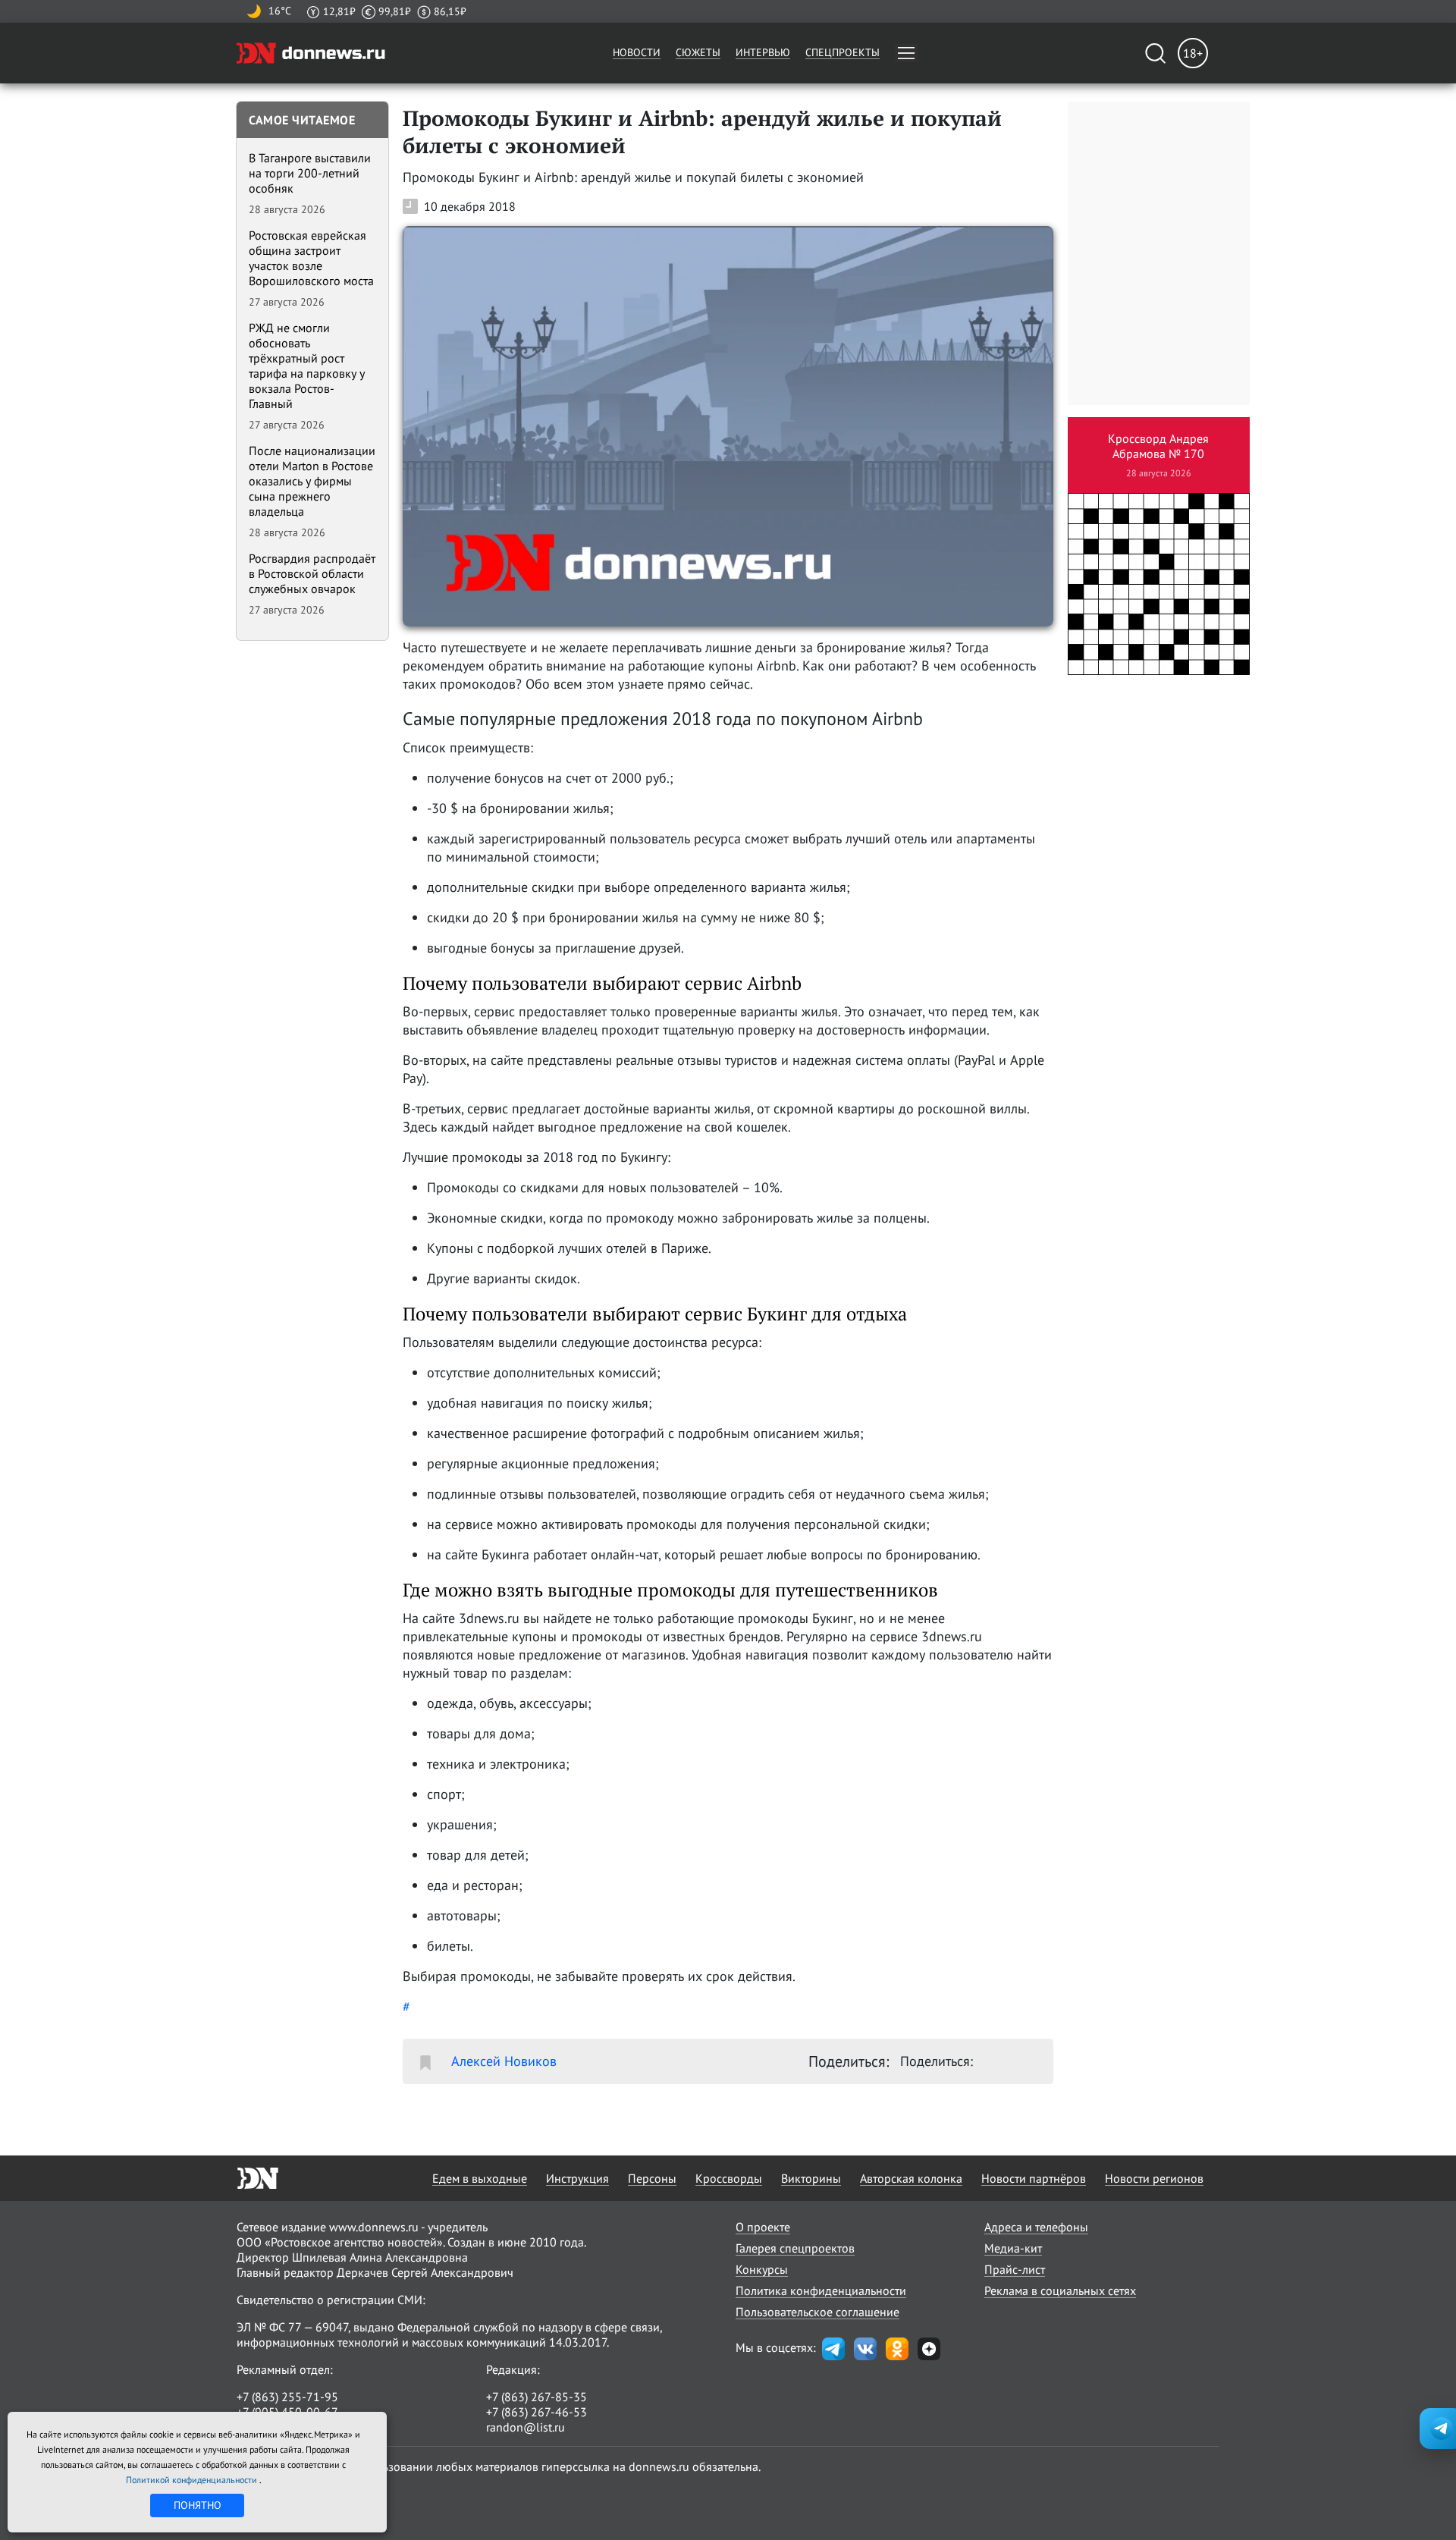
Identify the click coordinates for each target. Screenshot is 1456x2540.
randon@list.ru (526, 2427)
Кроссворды (729, 2178)
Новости (637, 52)
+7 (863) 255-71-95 (287, 2397)
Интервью (763, 52)
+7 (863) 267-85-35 (537, 2397)
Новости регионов (1154, 2178)
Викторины (811, 2178)
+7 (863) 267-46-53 (537, 2412)
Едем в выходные (480, 2178)
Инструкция (577, 2178)
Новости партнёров (1034, 2178)
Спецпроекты (843, 52)
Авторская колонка (911, 2178)
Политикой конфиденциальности (193, 2480)
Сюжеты (698, 52)
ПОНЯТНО (198, 2505)
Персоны (652, 2178)
